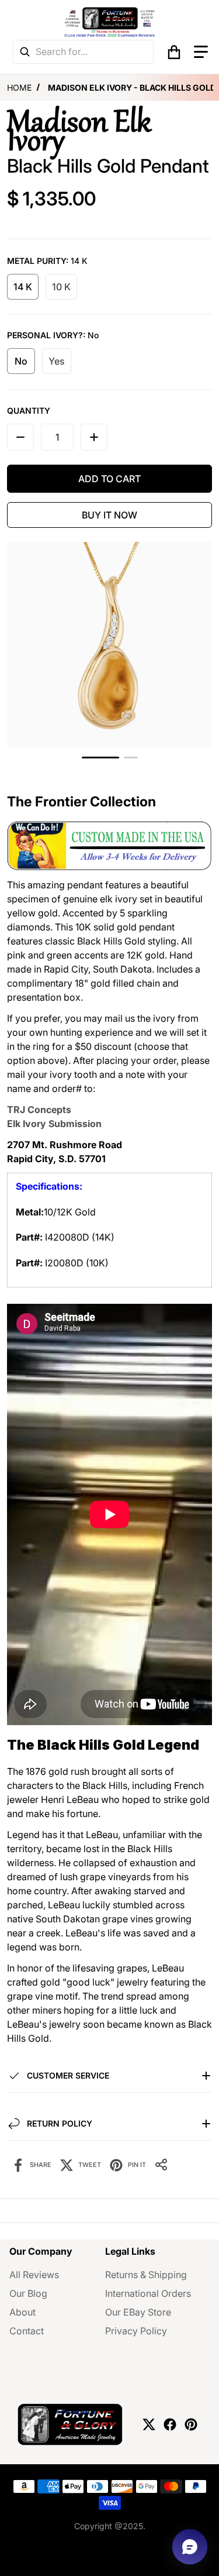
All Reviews (34, 2275)
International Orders (148, 2293)
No (21, 361)
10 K (61, 287)
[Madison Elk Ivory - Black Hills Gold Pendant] (131, 758)
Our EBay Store (138, 2312)
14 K (23, 287)
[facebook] (170, 2424)
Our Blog (28, 2293)
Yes (57, 361)
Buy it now (109, 515)
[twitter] (149, 2424)
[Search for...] (25, 52)
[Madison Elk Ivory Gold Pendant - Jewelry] (100, 758)
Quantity (29, 411)
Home (19, 87)
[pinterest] (191, 2424)
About (22, 2312)
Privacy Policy (136, 2331)
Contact (27, 2331)
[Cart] (174, 52)
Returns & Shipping (146, 2275)
